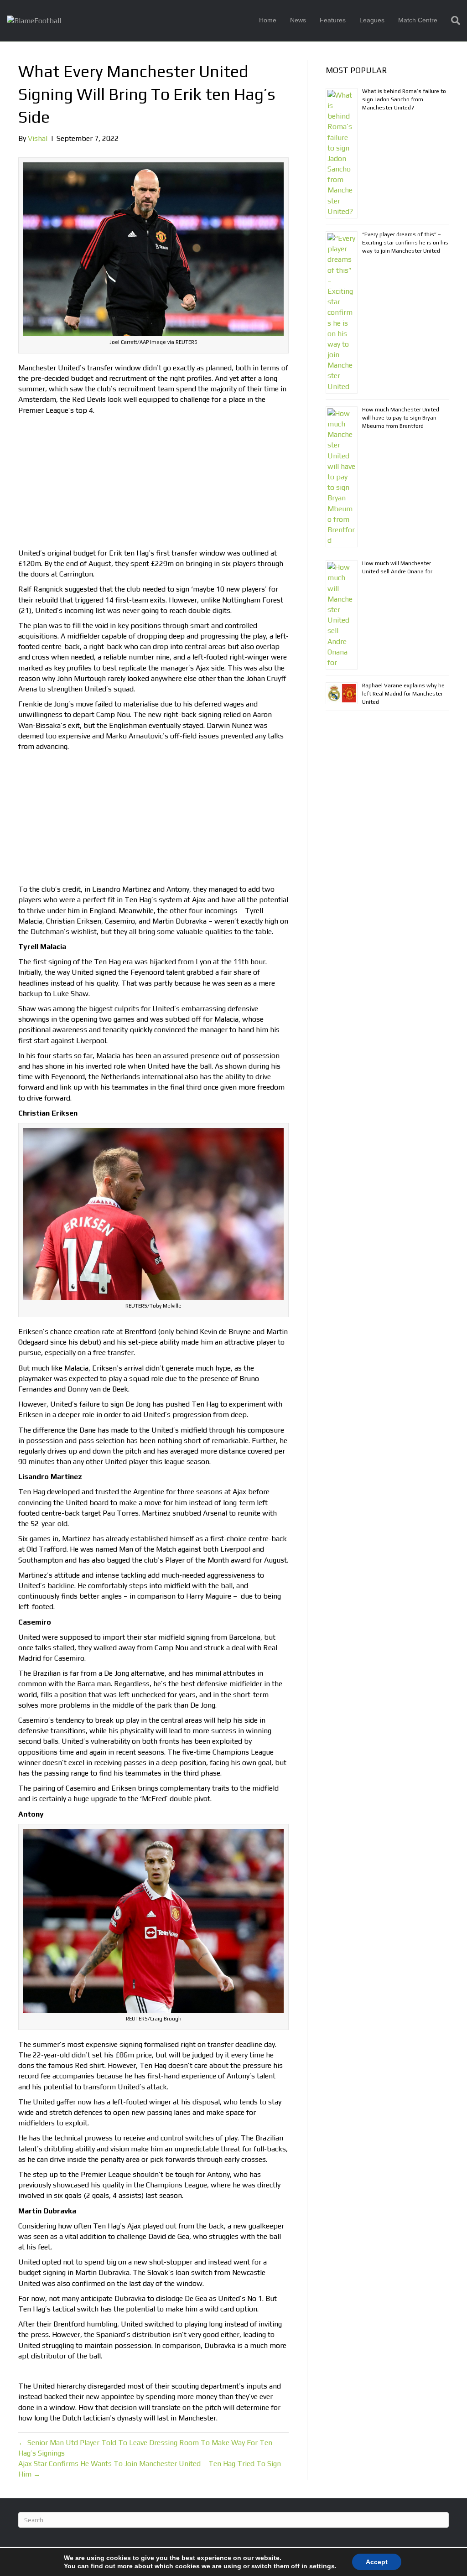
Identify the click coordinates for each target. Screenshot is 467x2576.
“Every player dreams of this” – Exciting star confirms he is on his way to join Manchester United (405, 243)
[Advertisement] (153, 484)
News (298, 20)
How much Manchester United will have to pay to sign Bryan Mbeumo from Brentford (401, 418)
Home (268, 20)
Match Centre (418, 20)
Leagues (372, 20)
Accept (377, 2562)
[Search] (452, 21)
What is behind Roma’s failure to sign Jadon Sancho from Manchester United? (404, 99)
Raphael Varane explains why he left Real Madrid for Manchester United (403, 694)
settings (322, 2566)
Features (333, 20)
